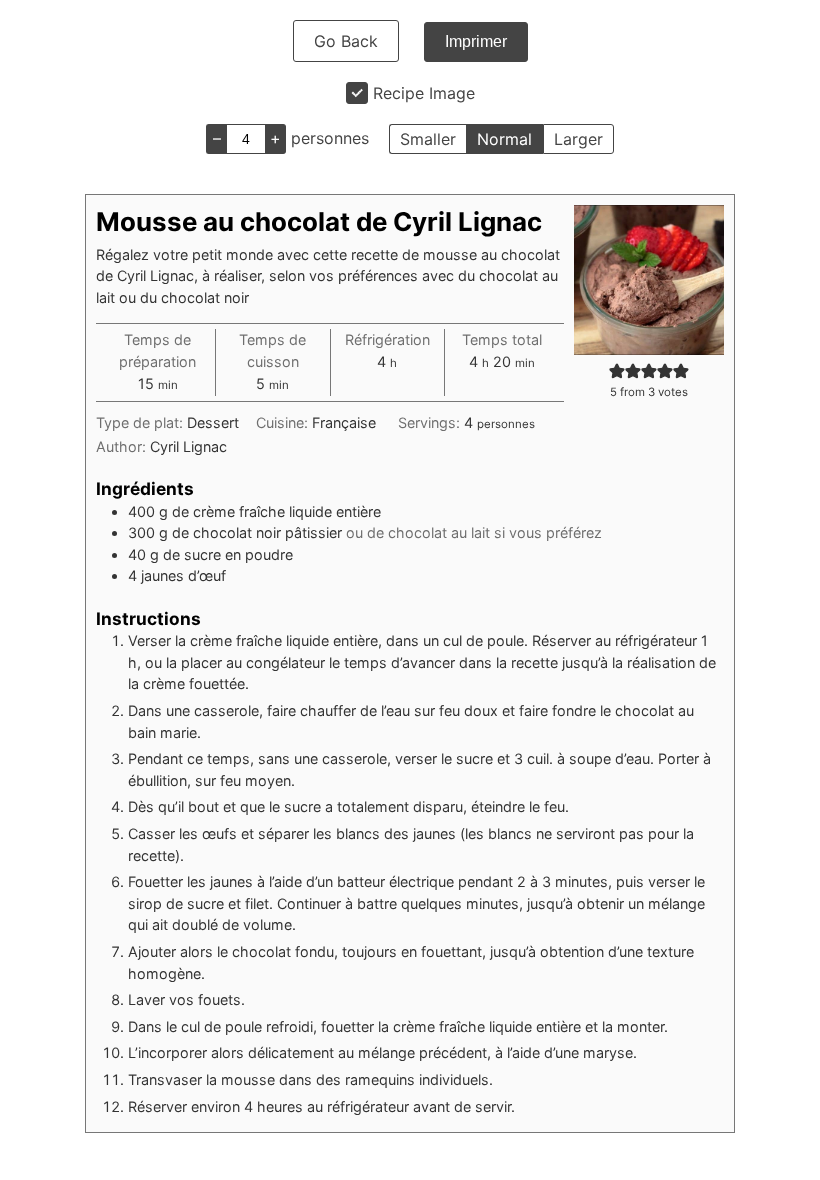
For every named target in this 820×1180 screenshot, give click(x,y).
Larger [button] (578, 139)
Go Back (346, 41)
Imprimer (476, 41)
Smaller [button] (428, 139)
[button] (617, 370)
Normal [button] (504, 139)
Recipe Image (424, 93)
